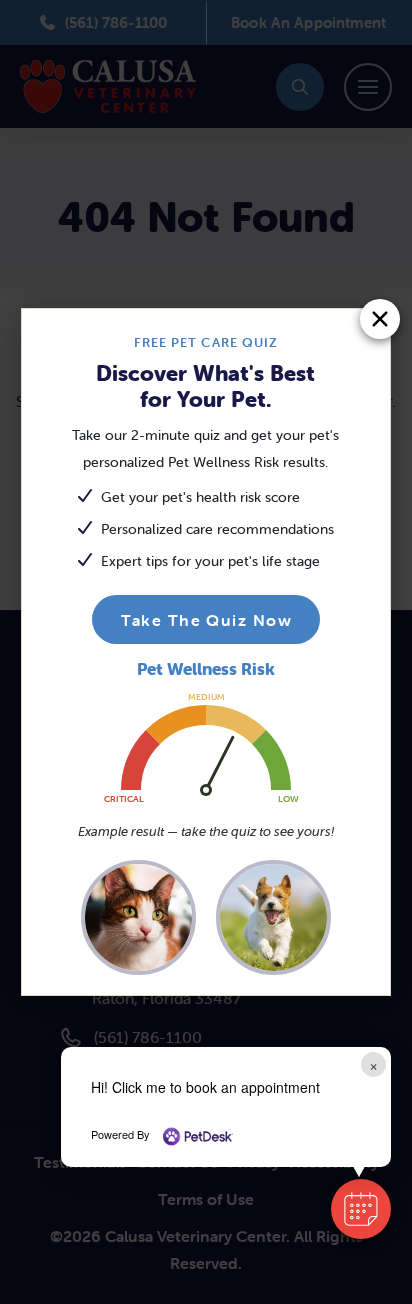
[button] (361, 1209)
